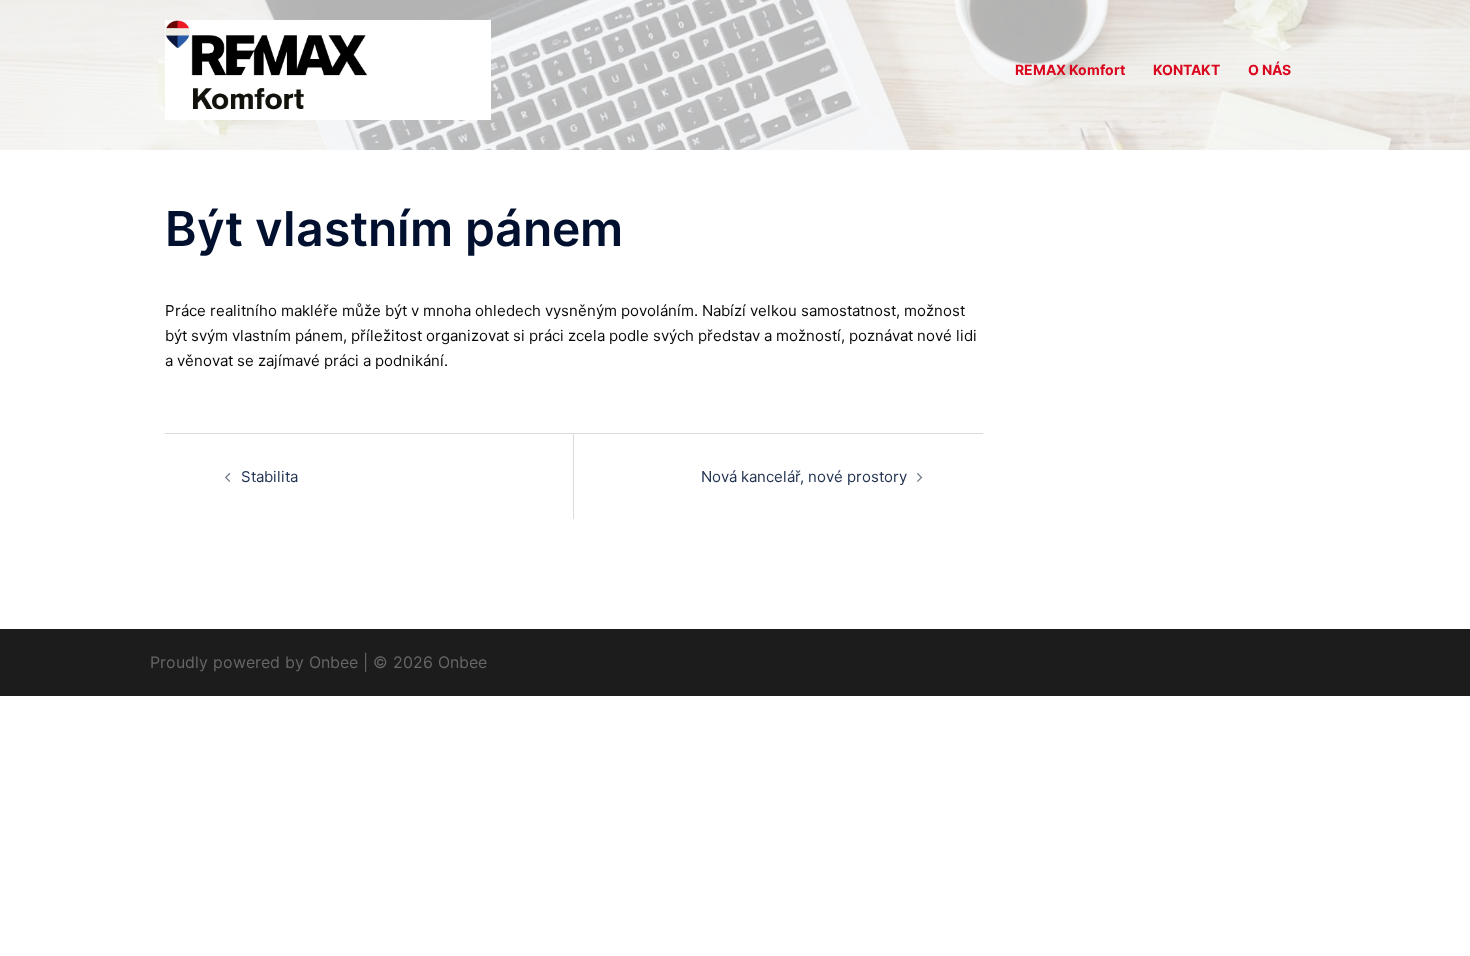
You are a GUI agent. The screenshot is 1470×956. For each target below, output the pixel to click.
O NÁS (1269, 69)
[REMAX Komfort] (328, 68)
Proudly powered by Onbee (254, 662)
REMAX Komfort (1070, 69)
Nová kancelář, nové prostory (804, 476)
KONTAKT (1186, 69)
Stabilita (269, 476)
